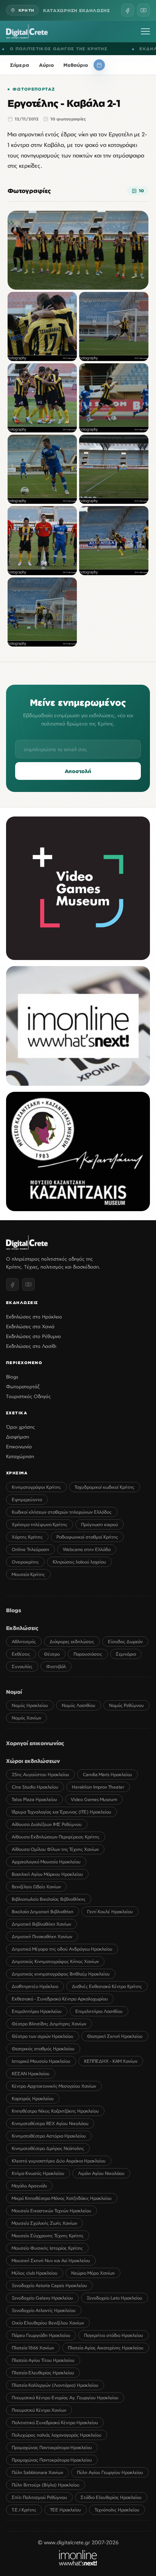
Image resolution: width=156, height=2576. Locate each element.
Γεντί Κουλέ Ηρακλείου (110, 1912)
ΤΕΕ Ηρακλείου (66, 2510)
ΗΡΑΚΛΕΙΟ (137, 49)
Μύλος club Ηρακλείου (35, 2273)
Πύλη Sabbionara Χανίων (37, 2472)
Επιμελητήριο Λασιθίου (99, 2011)
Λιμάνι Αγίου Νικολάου (101, 2173)
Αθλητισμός (24, 1641)
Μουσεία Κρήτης (28, 1574)
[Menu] (145, 31)
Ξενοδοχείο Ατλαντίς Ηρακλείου (44, 2310)
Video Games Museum (94, 1799)
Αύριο (47, 65)
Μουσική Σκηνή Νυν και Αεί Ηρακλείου (51, 2260)
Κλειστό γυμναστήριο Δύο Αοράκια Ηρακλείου (59, 2161)
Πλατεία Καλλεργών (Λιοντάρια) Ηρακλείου (55, 2385)
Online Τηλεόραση (30, 1549)
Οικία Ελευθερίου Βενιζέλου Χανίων (48, 2323)
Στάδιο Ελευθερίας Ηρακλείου (111, 2497)
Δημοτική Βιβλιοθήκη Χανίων (41, 1924)
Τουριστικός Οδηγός (28, 1396)
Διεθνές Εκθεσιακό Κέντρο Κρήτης (107, 1986)
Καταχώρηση (20, 1456)
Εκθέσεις (21, 1654)
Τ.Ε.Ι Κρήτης (24, 2510)
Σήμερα (20, 65)
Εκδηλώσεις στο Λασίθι (31, 1346)
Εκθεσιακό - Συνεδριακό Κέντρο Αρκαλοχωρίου (60, 1999)
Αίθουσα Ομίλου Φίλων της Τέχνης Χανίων (55, 1849)
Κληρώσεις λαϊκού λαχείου (79, 1562)
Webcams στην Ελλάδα (87, 1549)
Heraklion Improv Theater (98, 1787)
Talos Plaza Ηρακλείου (34, 1799)
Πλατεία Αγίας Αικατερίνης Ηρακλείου (106, 2348)
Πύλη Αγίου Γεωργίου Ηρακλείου (110, 2472)
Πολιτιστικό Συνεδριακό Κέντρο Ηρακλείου (55, 2422)
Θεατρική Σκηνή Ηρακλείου (115, 2036)
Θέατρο (52, 1654)
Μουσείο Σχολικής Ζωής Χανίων (44, 2223)
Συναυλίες (22, 1666)
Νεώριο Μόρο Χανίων (93, 2273)
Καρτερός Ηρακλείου (33, 2098)
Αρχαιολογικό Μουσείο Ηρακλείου (46, 1862)
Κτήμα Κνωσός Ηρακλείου (38, 2173)
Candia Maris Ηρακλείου (108, 1774)
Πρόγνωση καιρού (100, 1524)
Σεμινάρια (126, 1654)
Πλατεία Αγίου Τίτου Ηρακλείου (43, 2360)
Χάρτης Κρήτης (27, 1537)
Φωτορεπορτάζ (34, 89)
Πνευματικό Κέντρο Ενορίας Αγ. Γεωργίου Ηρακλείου (65, 2398)
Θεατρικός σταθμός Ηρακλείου (43, 2049)
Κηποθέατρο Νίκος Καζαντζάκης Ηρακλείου (55, 2111)
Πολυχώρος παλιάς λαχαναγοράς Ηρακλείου (57, 2435)
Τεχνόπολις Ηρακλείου (117, 2510)
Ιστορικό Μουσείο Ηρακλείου (41, 2061)
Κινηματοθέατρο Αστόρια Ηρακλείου (49, 2136)
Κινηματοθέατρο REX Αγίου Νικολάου (50, 2123)
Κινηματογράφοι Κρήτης (36, 1487)
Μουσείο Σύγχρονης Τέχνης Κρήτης (48, 2236)
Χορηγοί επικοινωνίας (35, 1743)
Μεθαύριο (76, 65)
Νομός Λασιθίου (79, 1705)
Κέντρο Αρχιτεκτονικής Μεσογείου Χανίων (54, 2086)
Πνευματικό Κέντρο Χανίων (39, 2410)
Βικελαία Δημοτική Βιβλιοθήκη (43, 1912)
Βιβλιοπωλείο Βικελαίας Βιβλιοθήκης (49, 1899)
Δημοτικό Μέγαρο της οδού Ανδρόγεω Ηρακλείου (62, 1949)
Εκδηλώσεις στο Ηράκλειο (34, 1317)
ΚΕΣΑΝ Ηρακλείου (31, 2074)
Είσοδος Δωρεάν (125, 1641)
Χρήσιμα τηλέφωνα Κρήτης (40, 1524)
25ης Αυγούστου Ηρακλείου (41, 1774)
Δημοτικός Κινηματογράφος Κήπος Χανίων (55, 1961)
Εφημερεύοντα (27, 1499)
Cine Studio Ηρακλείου (35, 1787)
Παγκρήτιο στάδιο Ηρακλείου (114, 2335)
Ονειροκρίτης (25, 1562)
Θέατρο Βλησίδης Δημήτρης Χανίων (49, 2024)
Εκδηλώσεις (22, 1628)
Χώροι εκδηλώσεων (33, 1761)
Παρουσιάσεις (88, 1654)
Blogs (12, 1377)
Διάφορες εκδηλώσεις (72, 1641)
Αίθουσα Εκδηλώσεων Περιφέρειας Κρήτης (56, 1837)
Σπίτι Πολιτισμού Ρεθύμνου (39, 2497)
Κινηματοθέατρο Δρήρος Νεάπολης (48, 2148)
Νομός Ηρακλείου (30, 1705)
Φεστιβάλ (56, 1666)
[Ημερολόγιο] (99, 65)
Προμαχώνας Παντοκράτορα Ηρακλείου (52, 2447)
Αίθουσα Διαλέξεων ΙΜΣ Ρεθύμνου (47, 1824)
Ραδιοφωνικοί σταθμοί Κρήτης (87, 1537)
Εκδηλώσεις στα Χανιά (30, 1326)
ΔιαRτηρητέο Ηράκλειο (35, 1986)
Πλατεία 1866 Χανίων (33, 2348)
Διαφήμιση (18, 1437)
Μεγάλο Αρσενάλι (29, 2186)
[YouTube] (144, 10)
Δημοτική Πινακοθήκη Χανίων (42, 1936)
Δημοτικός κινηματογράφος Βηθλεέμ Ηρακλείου (61, 1974)
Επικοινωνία (19, 1446)
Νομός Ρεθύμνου (126, 1705)
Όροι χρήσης (20, 1427)
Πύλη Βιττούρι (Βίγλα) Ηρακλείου (46, 2485)
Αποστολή (78, 771)
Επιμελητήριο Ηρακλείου (37, 2011)
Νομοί (14, 1692)
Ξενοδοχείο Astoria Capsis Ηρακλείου (49, 2285)
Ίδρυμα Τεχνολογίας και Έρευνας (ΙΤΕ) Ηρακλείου (62, 1812)
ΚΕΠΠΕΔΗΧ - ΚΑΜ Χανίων (111, 2061)
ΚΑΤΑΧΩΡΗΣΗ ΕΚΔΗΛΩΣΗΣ (77, 10)
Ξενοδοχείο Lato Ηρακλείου (115, 2298)
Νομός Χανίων (27, 1718)
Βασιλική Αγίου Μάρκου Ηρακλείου (47, 1874)
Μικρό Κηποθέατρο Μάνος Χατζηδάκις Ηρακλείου (62, 2198)
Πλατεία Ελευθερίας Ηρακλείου (43, 2373)
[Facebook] (128, 10)
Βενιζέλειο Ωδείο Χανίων (36, 1887)
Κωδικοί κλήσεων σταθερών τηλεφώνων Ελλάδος (62, 1512)
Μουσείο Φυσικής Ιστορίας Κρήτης (47, 2248)
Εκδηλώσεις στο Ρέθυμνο (34, 1336)
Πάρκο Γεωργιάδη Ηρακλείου (41, 2335)
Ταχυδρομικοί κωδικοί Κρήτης (105, 1487)
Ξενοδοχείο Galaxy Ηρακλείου (42, 2298)
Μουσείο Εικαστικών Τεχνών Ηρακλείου (51, 2211)
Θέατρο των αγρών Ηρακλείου (43, 2036)
